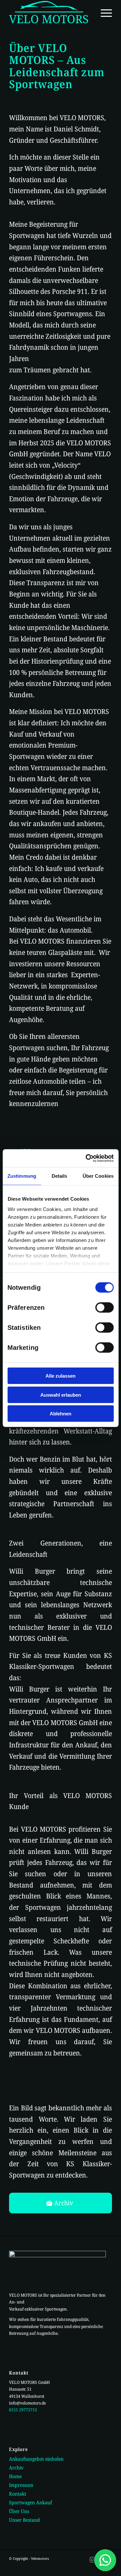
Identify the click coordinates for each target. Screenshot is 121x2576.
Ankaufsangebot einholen (36, 2459)
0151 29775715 (23, 2410)
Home (15, 2476)
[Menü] (103, 13)
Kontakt (18, 2494)
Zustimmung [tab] (22, 1176)
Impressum (21, 2485)
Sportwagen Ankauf (30, 2502)
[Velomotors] (50, 13)
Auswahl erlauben (61, 1395)
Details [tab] (60, 1176)
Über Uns (19, 2511)
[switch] (104, 1308)
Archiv (16, 2467)
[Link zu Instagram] (93, 2560)
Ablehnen (60, 1414)
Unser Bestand (25, 2520)
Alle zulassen (60, 1376)
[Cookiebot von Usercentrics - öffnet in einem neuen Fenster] (86, 1158)
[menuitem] (103, 13)
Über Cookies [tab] (98, 1176)
